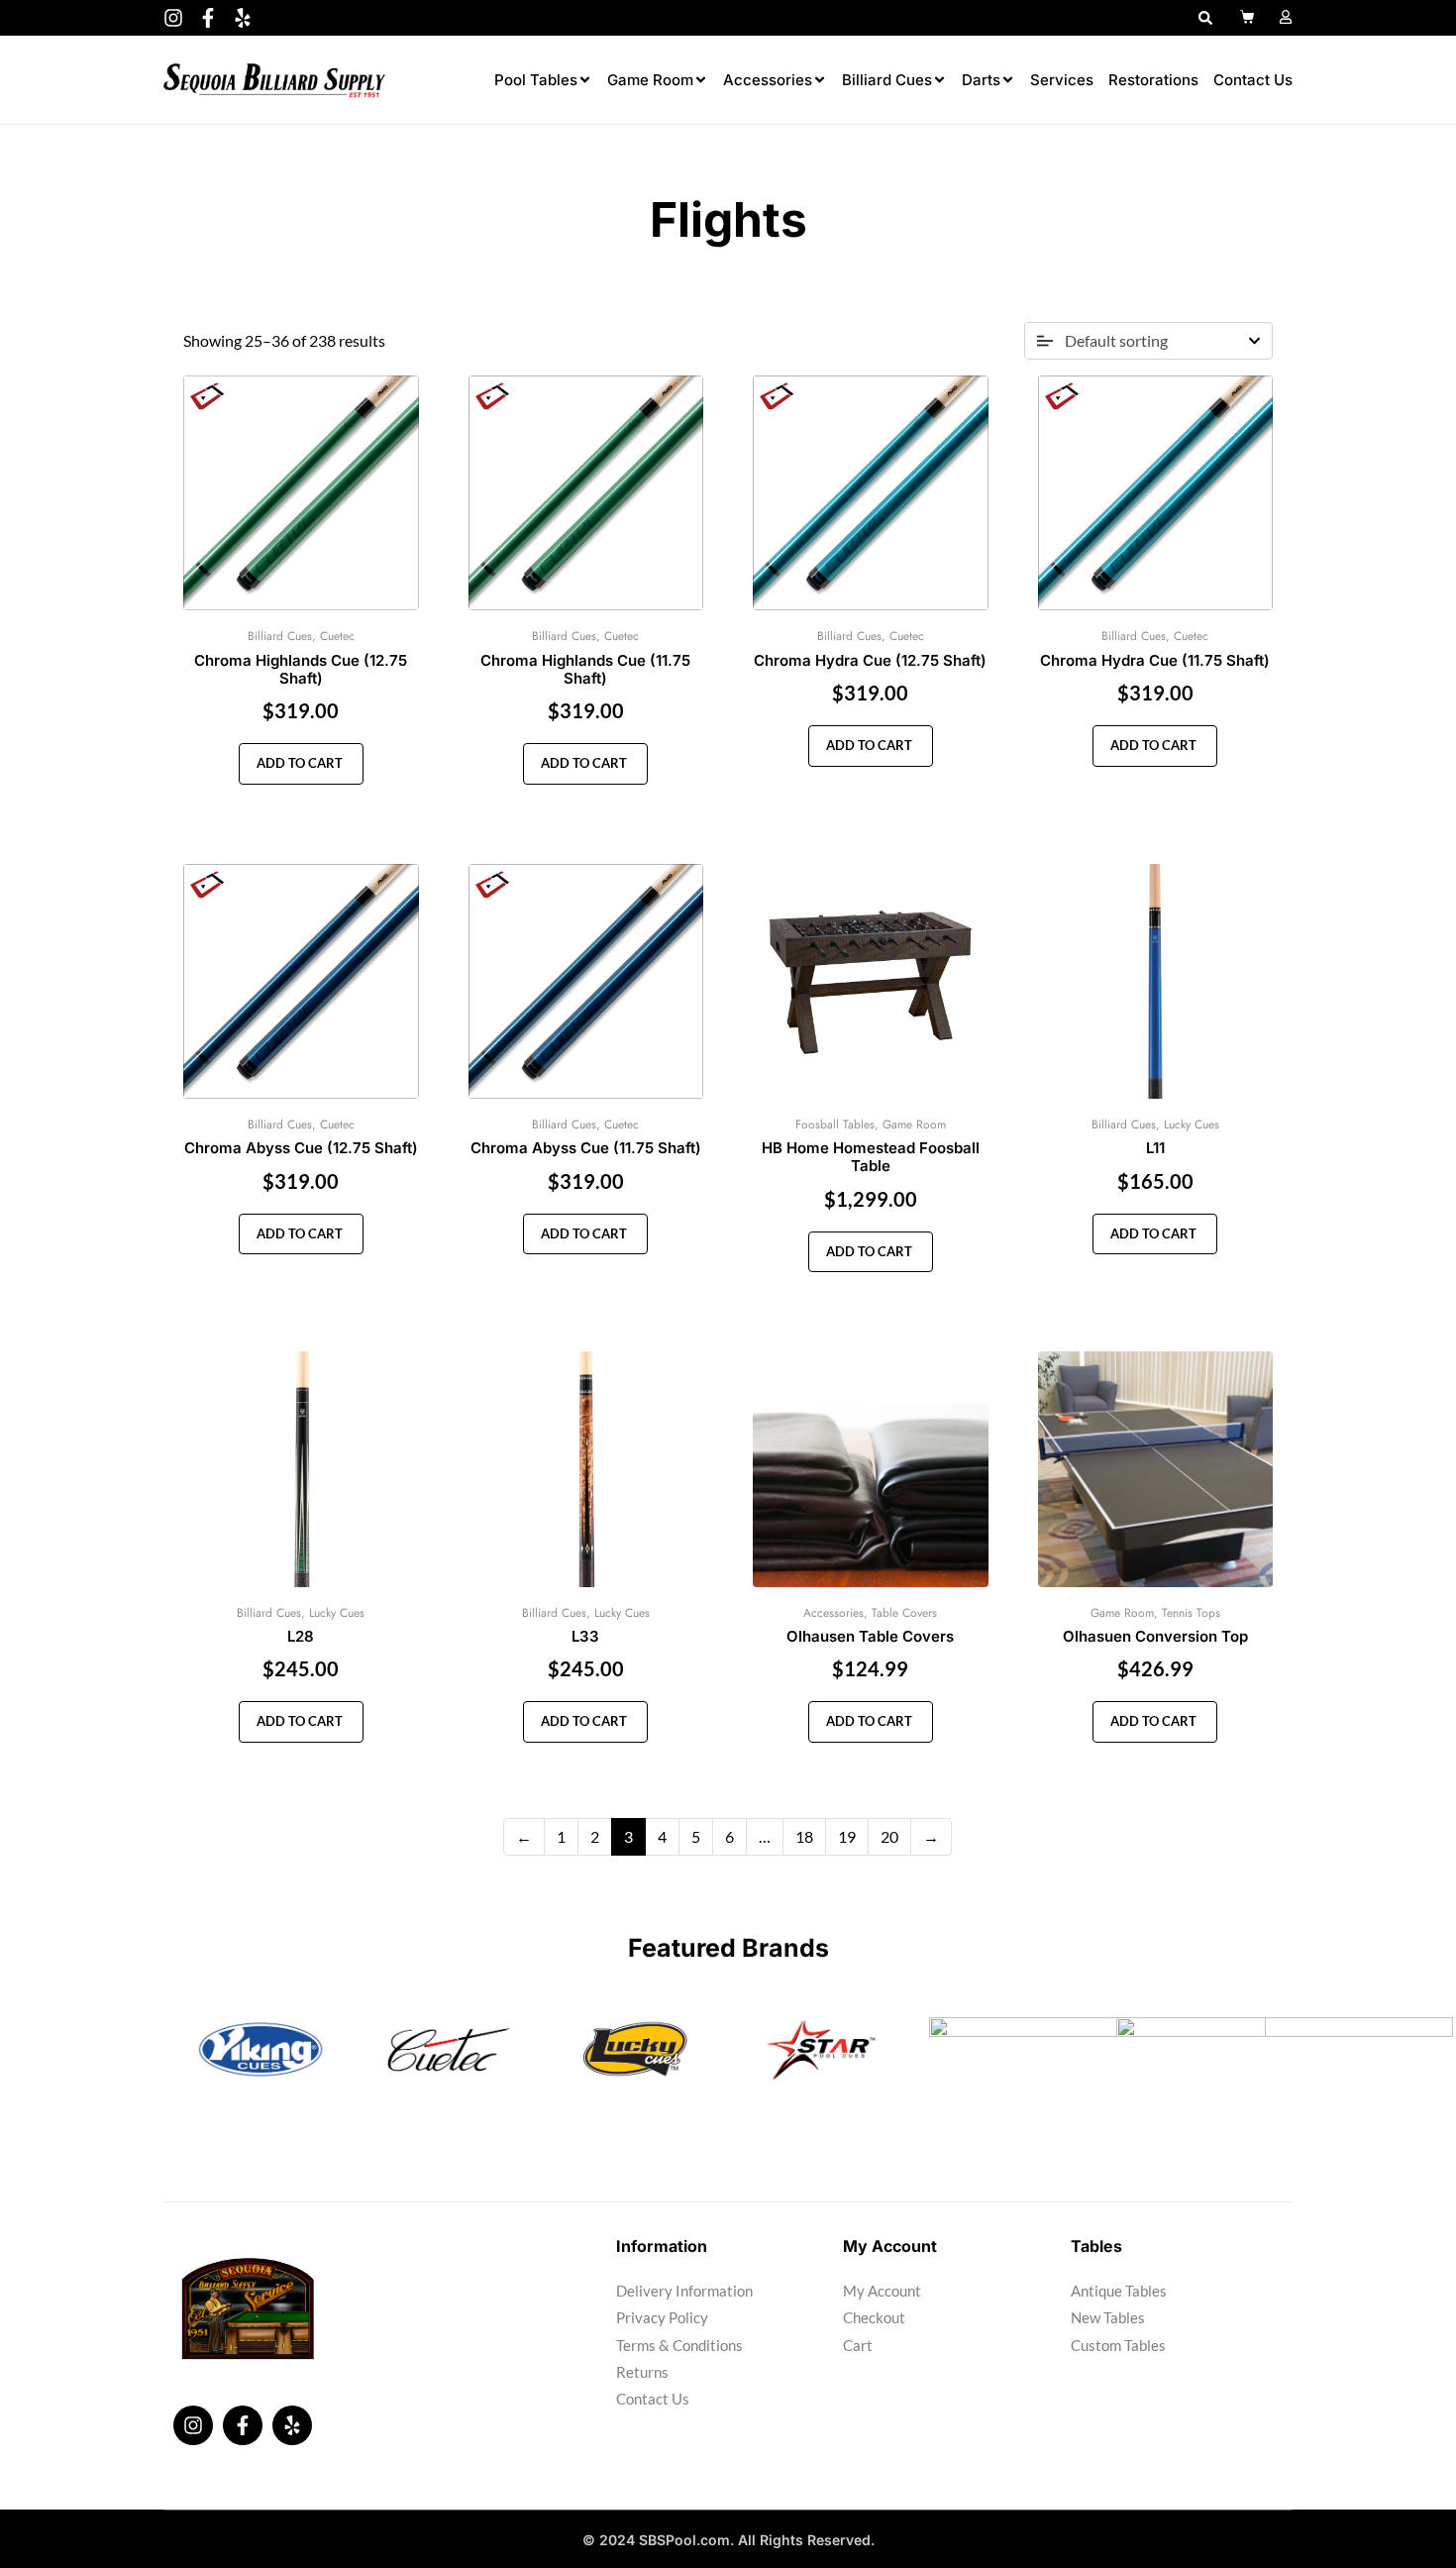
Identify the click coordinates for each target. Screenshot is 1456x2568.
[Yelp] (243, 18)
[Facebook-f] (208, 18)
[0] (1249, 17)
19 (847, 1836)
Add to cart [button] (298, 763)
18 (804, 1836)
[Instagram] (173, 18)
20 (889, 1836)
